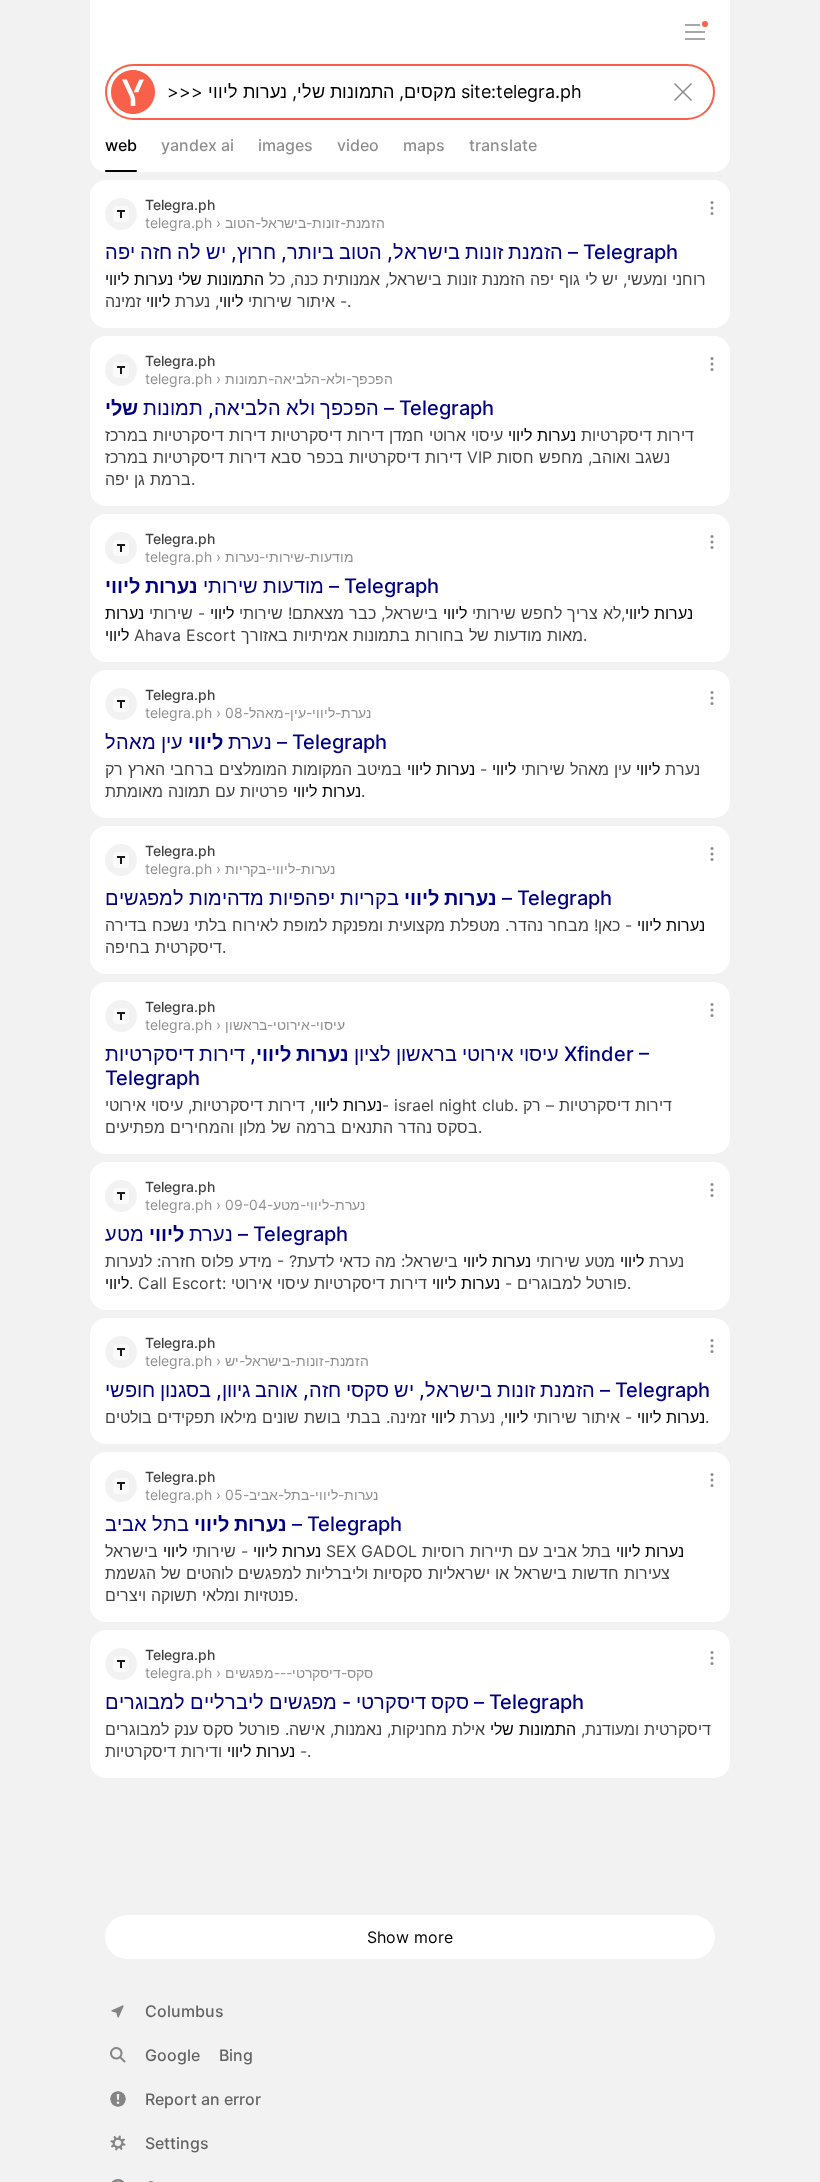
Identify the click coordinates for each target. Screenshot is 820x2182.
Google (172, 2055)
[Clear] (683, 92)
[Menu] (695, 32)
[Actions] (712, 208)
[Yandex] (133, 92)
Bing (236, 2055)
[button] (185, 2099)
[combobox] (406, 92)
